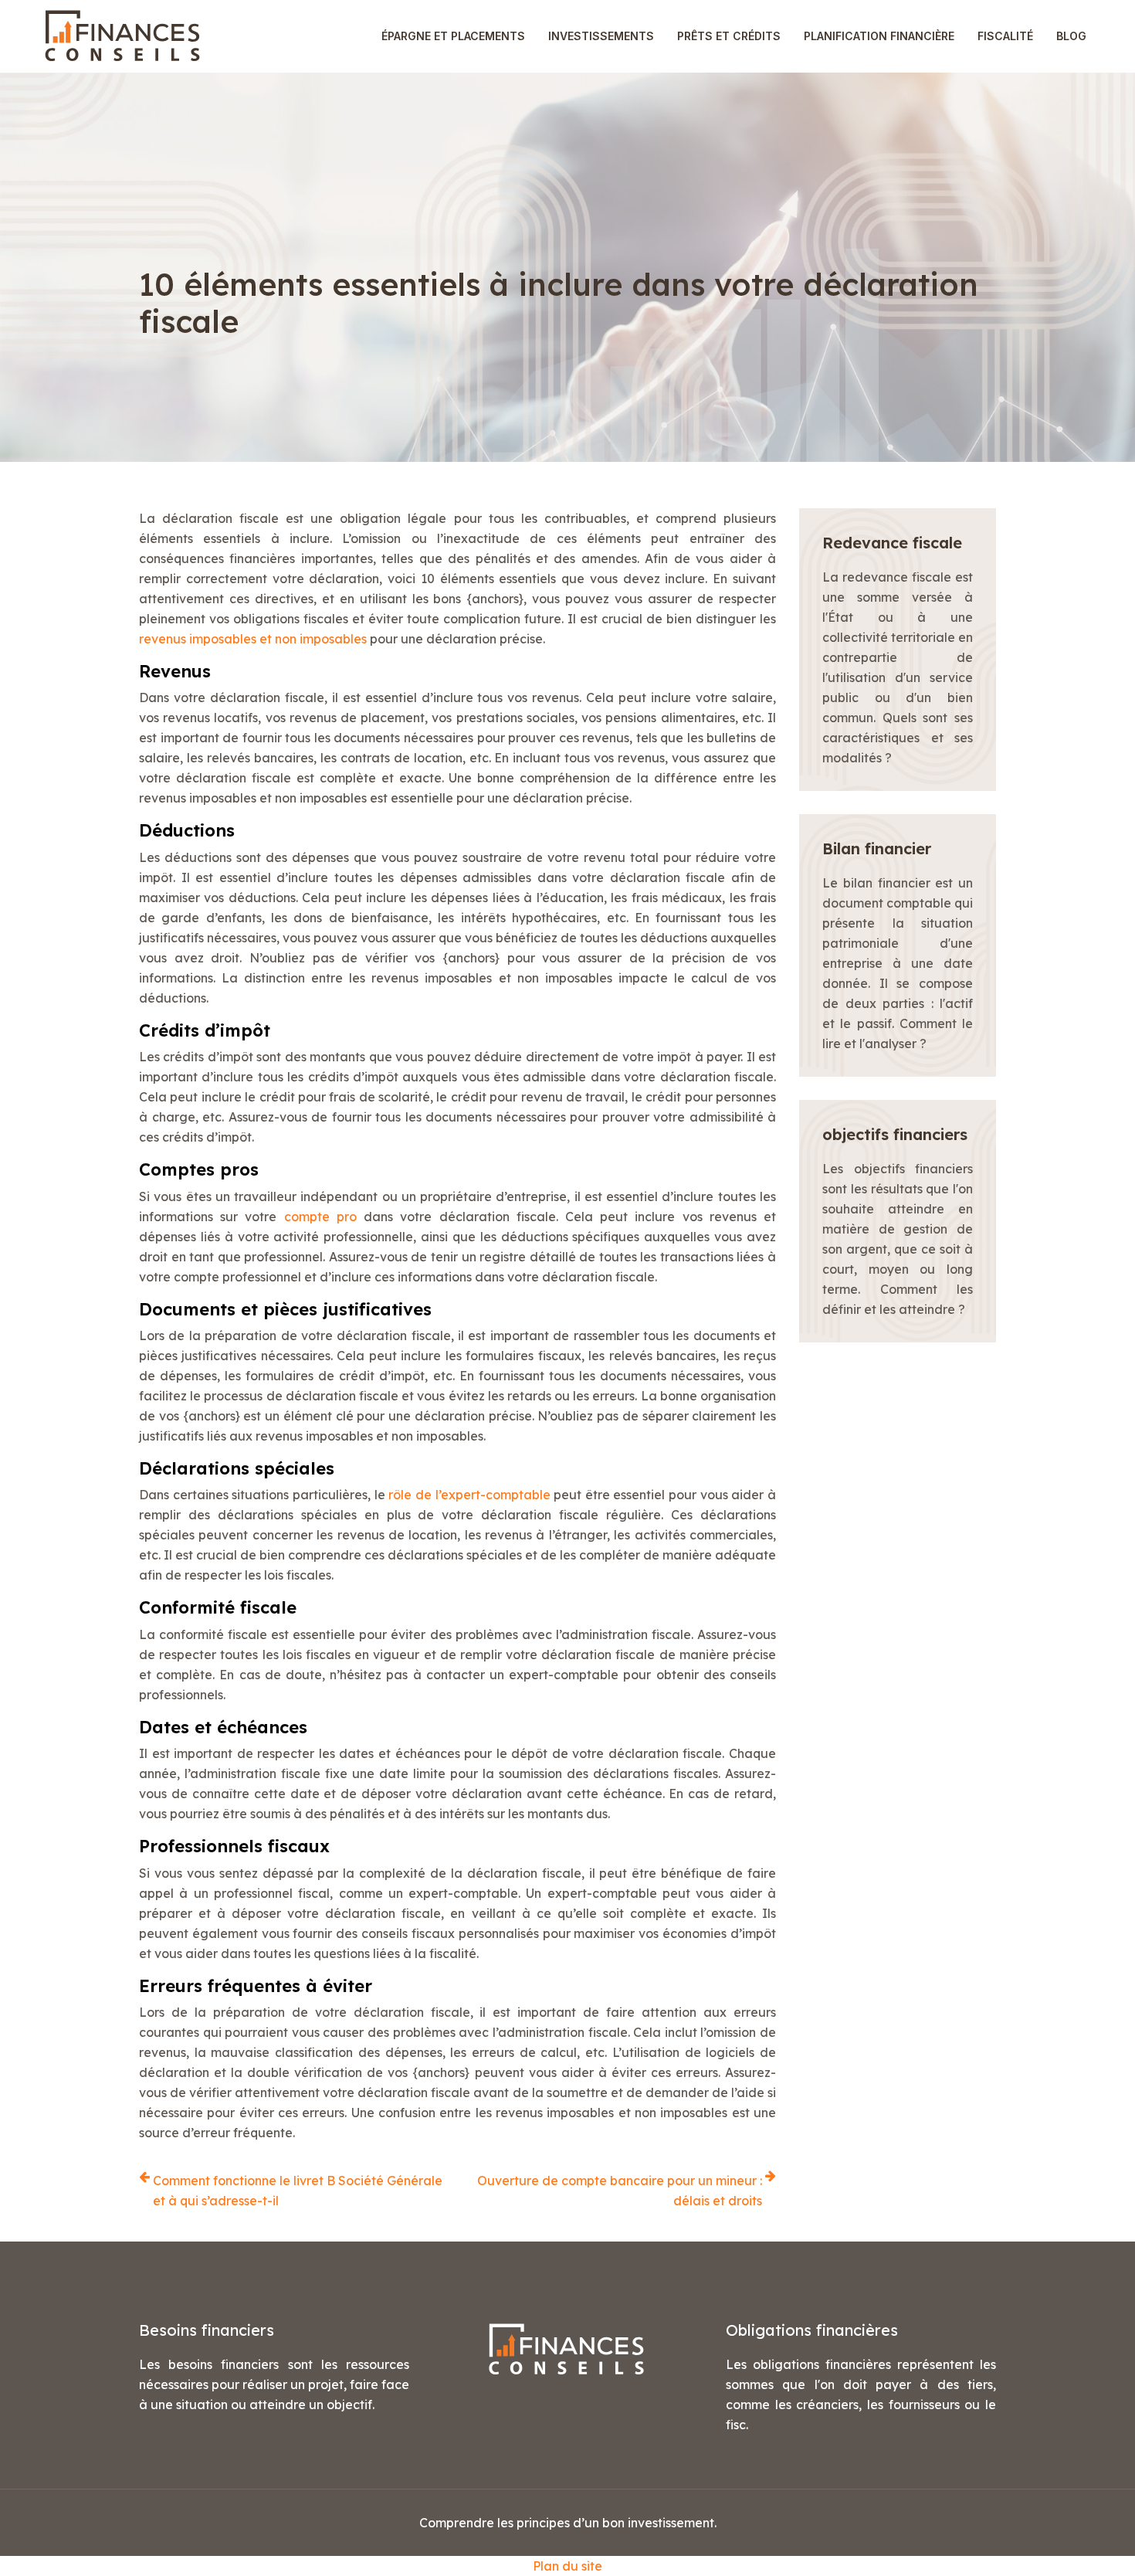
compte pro (320, 1217)
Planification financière (879, 36)
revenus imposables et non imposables (253, 639)
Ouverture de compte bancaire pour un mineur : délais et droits (620, 2191)
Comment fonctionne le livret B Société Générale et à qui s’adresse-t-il (298, 2191)
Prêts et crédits (729, 36)
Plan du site (567, 2566)
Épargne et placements (453, 36)
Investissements (601, 36)
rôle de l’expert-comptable (469, 1495)
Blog (1071, 36)
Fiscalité (1005, 36)
